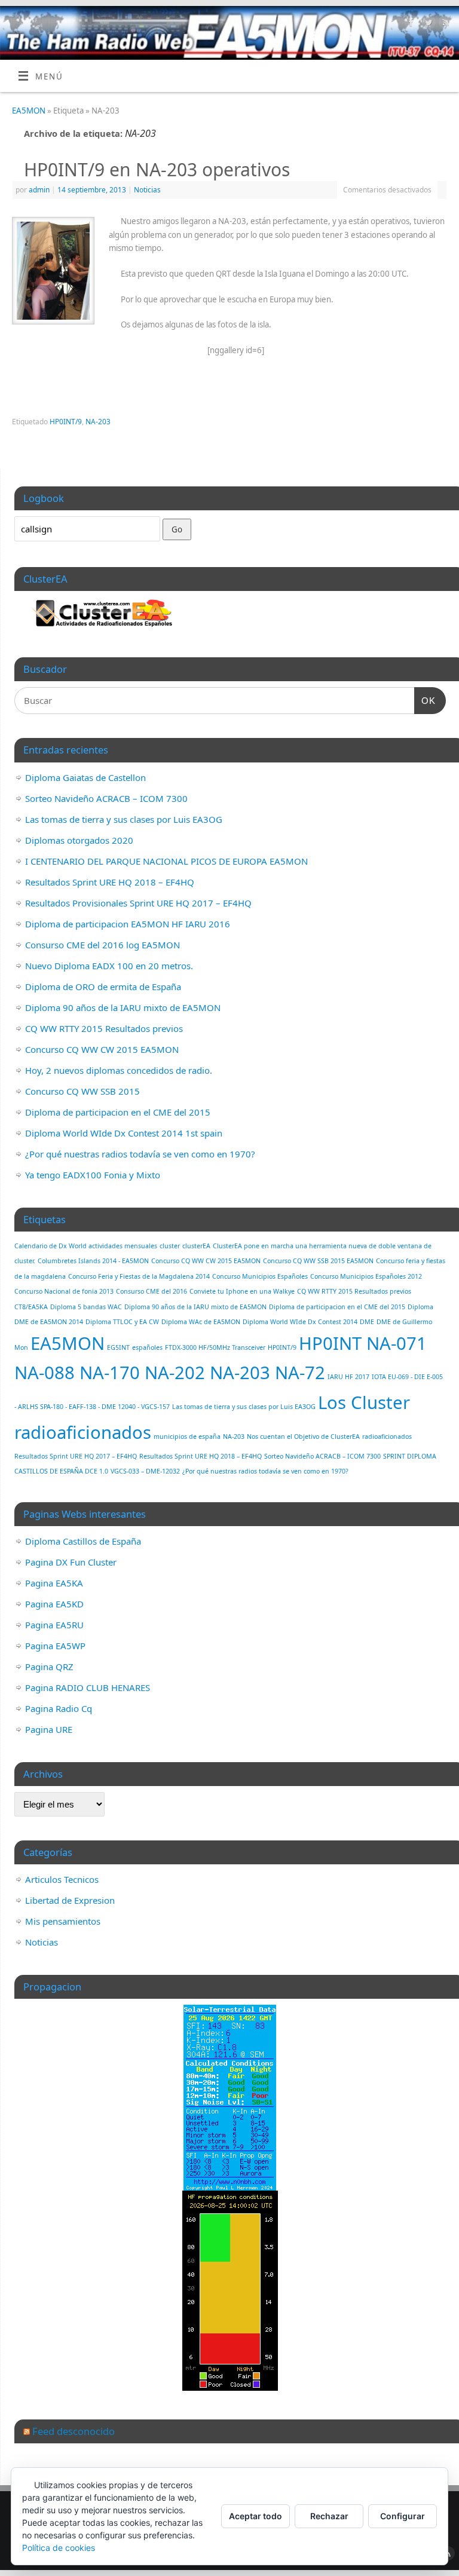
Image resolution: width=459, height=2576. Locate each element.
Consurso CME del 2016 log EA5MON (102, 945)
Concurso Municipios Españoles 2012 (366, 1276)
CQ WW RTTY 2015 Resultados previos (104, 1028)
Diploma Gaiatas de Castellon (85, 777)
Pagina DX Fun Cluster (71, 1562)
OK (425, 700)
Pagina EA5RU (54, 1625)
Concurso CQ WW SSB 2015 (82, 1091)
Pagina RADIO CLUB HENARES (88, 1687)
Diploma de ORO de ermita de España (103, 987)
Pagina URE (49, 1729)
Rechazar (329, 2516)
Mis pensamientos (63, 1921)
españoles (147, 1347)
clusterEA (196, 1246)
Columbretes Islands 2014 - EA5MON (93, 1261)
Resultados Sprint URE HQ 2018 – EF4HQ (110, 882)
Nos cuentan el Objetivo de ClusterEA (303, 1436)
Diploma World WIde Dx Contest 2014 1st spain (124, 1133)
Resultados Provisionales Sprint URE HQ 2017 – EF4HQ (138, 903)
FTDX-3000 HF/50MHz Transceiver (215, 1347)
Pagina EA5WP (55, 1646)
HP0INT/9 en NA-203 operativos (157, 169)
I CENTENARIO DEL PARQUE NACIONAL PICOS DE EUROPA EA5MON (166, 861)
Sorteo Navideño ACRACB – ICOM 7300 (106, 798)
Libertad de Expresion (70, 1900)
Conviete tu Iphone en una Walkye (242, 1291)
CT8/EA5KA (31, 1307)
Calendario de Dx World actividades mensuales (86, 1246)
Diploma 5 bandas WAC (86, 1307)
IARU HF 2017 (348, 1377)
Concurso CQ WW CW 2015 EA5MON (102, 1049)
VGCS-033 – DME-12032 (145, 1471)
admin (39, 190)
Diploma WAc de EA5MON (201, 1322)
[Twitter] (427, 24)
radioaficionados (387, 1436)
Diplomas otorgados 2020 (79, 840)
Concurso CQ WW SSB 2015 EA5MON (318, 1261)
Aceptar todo (255, 2516)
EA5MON (29, 111)
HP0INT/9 (66, 422)
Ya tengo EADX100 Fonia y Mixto (93, 1175)
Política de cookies (59, 2548)
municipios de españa (187, 1436)
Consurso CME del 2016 (152, 1291)
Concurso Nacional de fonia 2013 (64, 1291)
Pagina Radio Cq (59, 1708)
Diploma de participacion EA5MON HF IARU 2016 (128, 924)
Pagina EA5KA (54, 1583)
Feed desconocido (74, 2431)
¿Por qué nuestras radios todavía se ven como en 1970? (140, 1154)
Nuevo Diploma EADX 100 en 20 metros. (109, 966)
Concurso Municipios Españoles (260, 1276)
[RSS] (444, 24)
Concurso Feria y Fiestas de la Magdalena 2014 (139, 1276)
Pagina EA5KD (54, 1604)
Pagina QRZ (49, 1667)
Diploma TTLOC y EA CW (122, 1322)
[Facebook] (410, 24)
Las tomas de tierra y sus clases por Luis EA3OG (124, 819)
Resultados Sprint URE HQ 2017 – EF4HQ (76, 1456)
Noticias (147, 190)
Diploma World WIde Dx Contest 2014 (300, 1322)
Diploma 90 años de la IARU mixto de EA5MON (123, 1007)
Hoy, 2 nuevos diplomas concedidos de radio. (119, 1070)
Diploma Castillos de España (83, 1541)
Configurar (403, 2516)
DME (367, 1322)
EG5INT (118, 1347)
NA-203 (98, 422)
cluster (170, 1246)
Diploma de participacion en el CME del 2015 (118, 1112)
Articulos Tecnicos (62, 1879)
